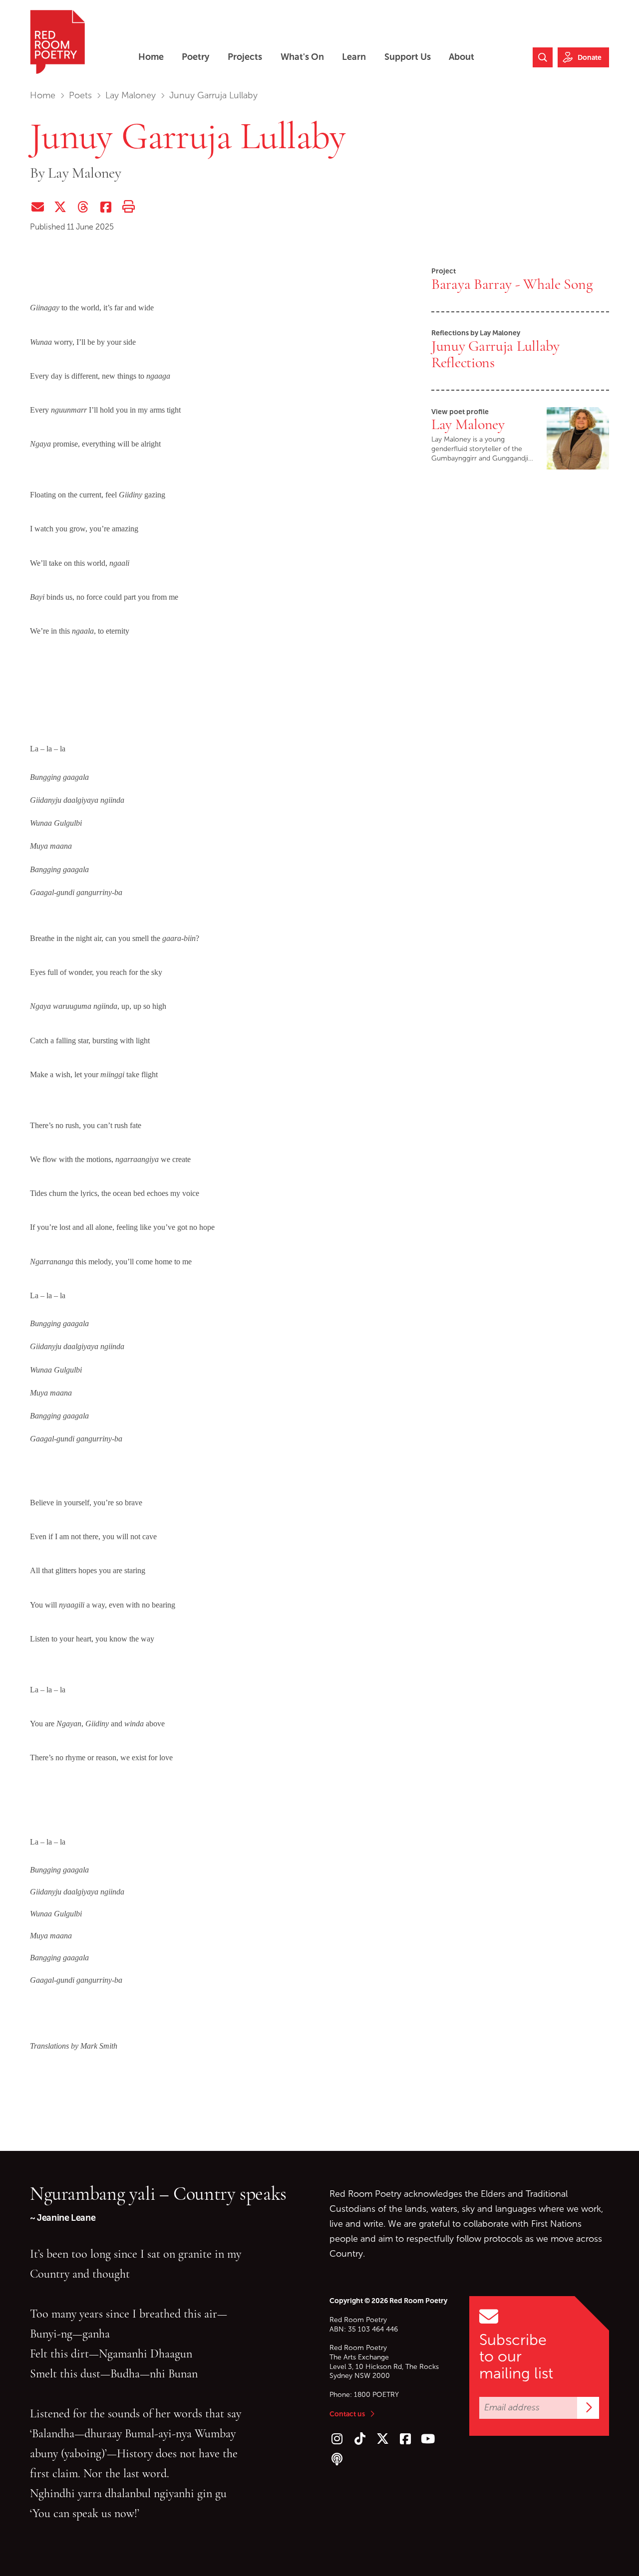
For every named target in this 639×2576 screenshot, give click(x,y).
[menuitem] (151, 57)
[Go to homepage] (57, 42)
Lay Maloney (131, 95)
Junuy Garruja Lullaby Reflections (495, 354)
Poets (80, 95)
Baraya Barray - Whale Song (512, 284)
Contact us (347, 2414)
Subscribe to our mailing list (516, 2356)
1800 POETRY (376, 2395)
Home (43, 95)
